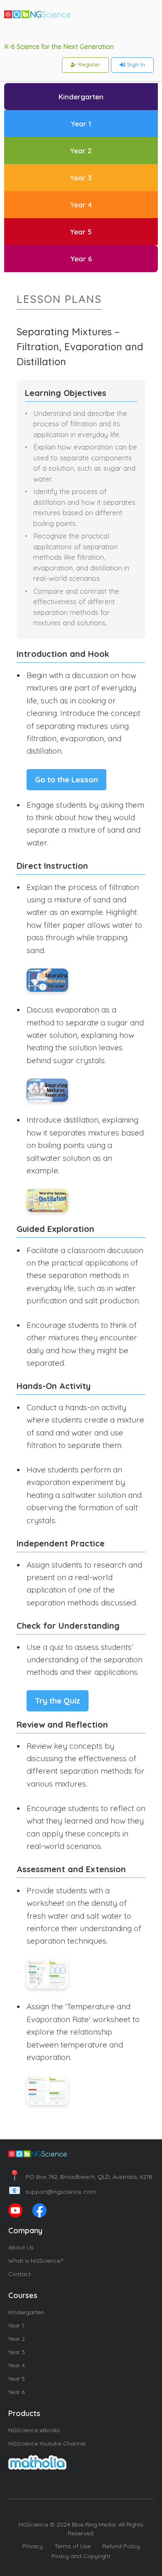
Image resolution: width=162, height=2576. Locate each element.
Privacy (33, 2546)
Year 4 (17, 2365)
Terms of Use (72, 2546)
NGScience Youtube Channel (47, 2443)
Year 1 (16, 2325)
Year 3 (17, 2352)
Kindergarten (26, 2312)
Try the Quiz (58, 1701)
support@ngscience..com (52, 2192)
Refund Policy (121, 2546)
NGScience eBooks (34, 2430)
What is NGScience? (36, 2261)
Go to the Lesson (66, 779)
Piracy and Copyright (81, 2556)
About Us (21, 2247)
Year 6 (16, 2392)
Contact (20, 2274)
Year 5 (17, 2379)
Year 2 (17, 2339)
